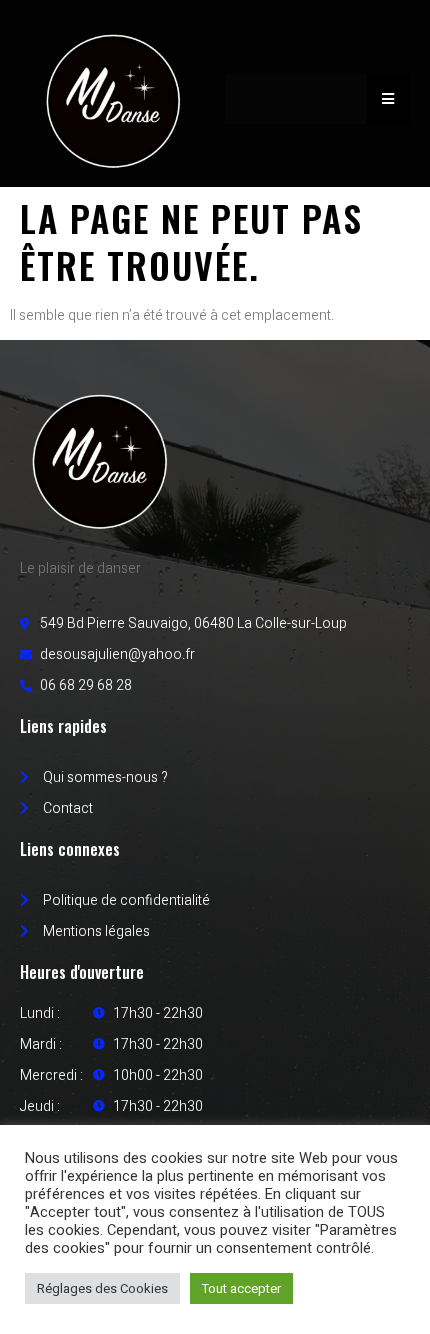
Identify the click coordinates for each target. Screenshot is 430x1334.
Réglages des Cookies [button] (102, 1288)
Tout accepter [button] (241, 1288)
